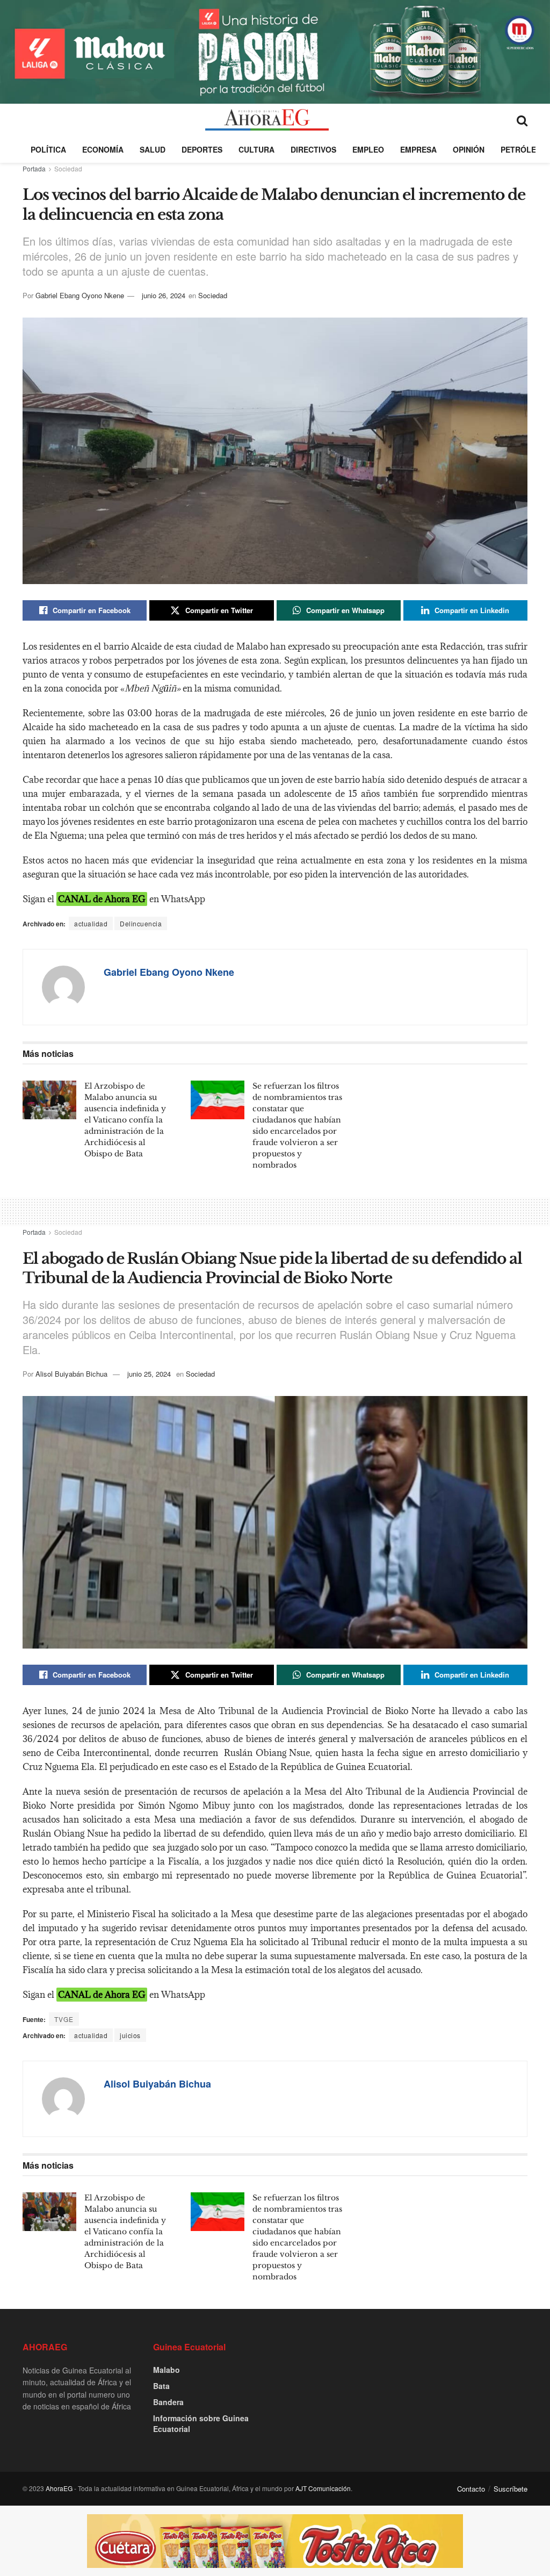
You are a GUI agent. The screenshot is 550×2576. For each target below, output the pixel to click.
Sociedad (68, 168)
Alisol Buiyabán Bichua (71, 1374)
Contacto (471, 2489)
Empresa (418, 149)
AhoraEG (59, 2488)
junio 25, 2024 (149, 1374)
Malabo (167, 2370)
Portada (34, 168)
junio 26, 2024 (164, 295)
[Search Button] (522, 120)
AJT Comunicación (323, 2488)
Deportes (202, 149)
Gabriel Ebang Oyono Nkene (80, 295)
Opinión (469, 149)
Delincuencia (141, 923)
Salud (153, 149)
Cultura (256, 149)
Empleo (368, 149)
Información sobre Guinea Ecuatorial (201, 2423)
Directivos (313, 149)
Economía (103, 149)
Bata (161, 2386)
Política (48, 149)
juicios (130, 2035)
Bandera (168, 2402)
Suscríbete (511, 2489)
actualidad (91, 923)
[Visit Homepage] (267, 120)
